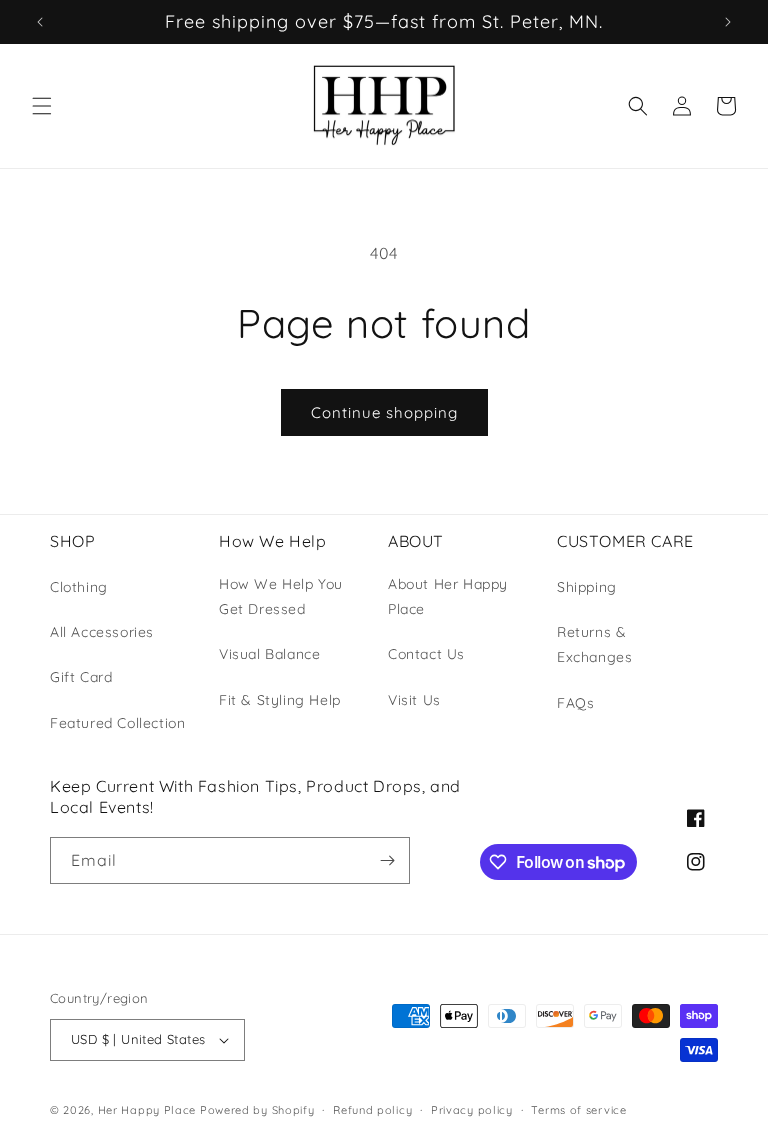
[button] (42, 106)
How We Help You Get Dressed (281, 596)
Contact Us (426, 654)
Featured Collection (117, 723)
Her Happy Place (147, 1110)
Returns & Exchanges (594, 644)
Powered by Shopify (257, 1110)
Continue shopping (384, 412)
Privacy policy (472, 1110)
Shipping (587, 587)
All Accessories (102, 632)
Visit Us (414, 700)
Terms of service (578, 1110)
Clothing (79, 587)
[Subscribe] (387, 860)
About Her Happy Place (448, 596)
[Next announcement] (728, 22)
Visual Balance (269, 654)
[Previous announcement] (40, 22)
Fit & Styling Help (280, 700)
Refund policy (372, 1110)
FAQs (575, 703)
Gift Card (81, 677)
